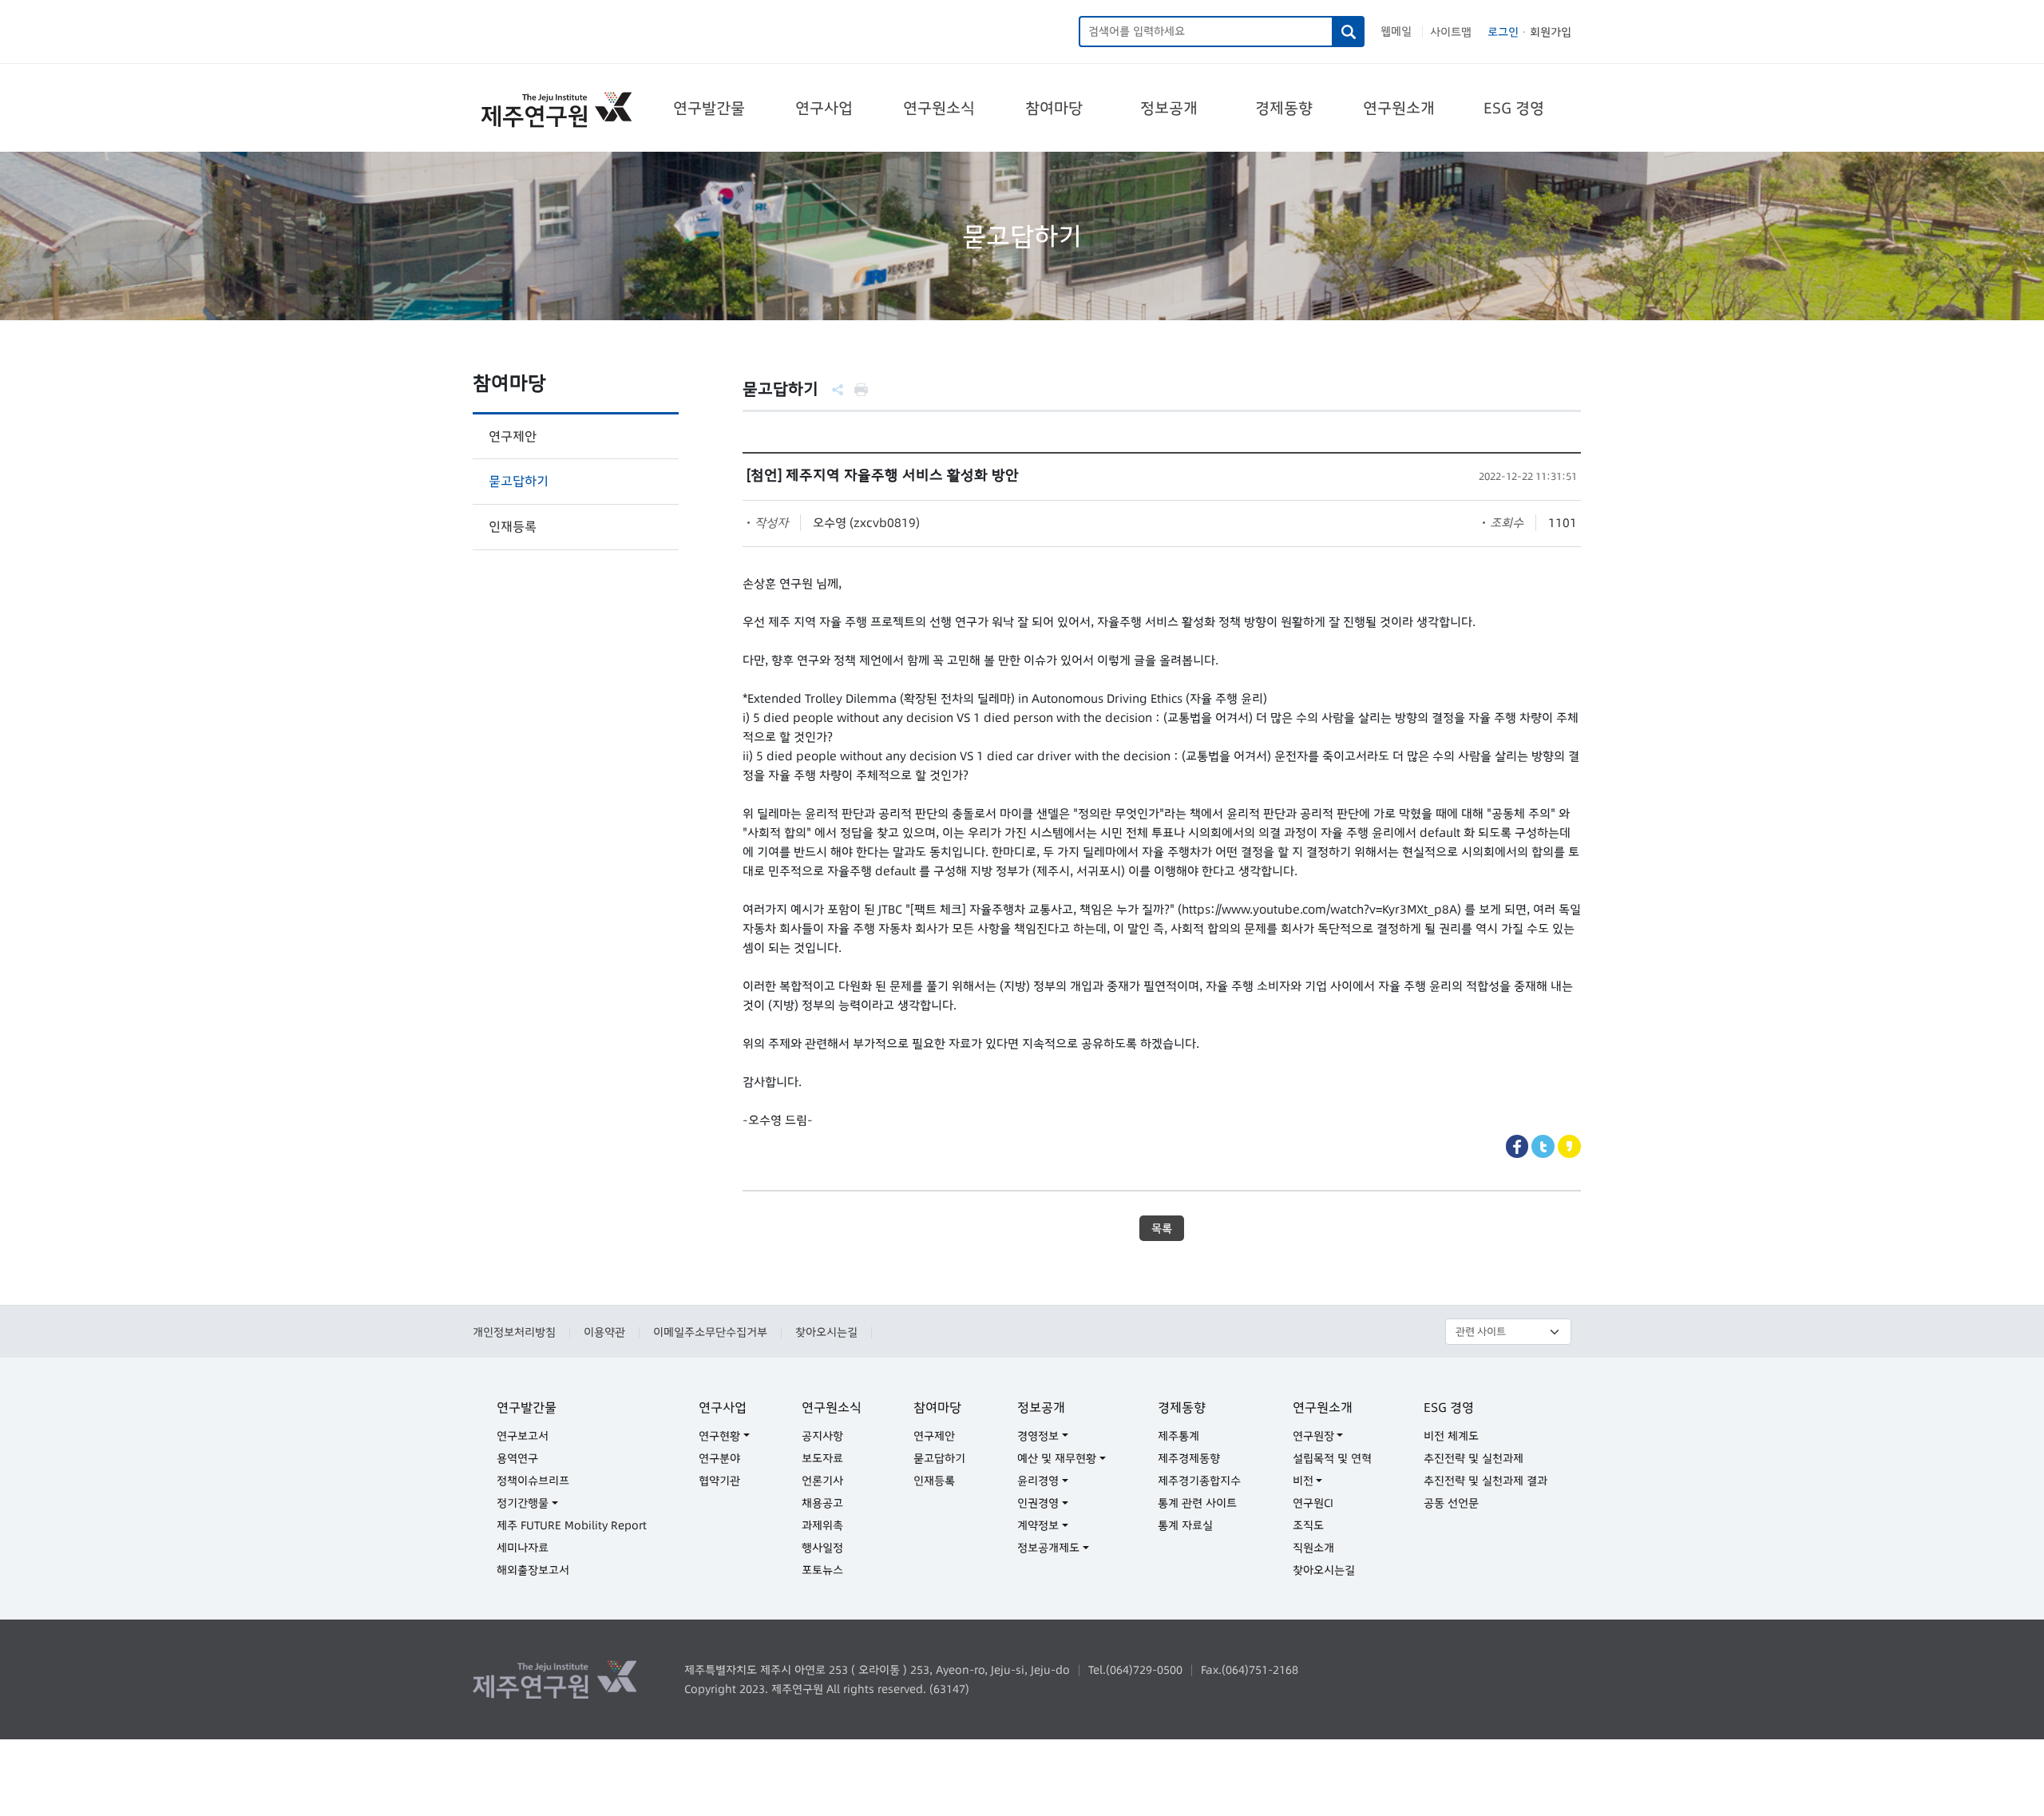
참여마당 (1054, 108)
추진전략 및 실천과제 (1474, 1458)
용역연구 (517, 1458)
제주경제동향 (1189, 1458)
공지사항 (822, 1436)
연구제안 (513, 436)
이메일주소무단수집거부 (710, 1332)
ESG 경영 (1514, 108)
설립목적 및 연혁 (1332, 1458)
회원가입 (1551, 32)
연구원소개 (1399, 108)
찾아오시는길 (826, 1332)
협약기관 (719, 1481)
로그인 (1503, 32)
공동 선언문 (1451, 1503)
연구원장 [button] (1313, 1436)
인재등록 (513, 526)
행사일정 (822, 1548)
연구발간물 (709, 108)
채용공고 (822, 1503)
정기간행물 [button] (523, 1503)
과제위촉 (822, 1525)
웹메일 (1396, 31)
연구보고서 (523, 1436)
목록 (1162, 1228)
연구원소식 (939, 108)
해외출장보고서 (533, 1570)
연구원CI (1313, 1503)
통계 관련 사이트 (1197, 1503)
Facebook (1517, 1146)
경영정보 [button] (1038, 1436)
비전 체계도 (1451, 1436)
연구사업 (824, 108)
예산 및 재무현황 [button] (1057, 1458)
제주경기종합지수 (1199, 1481)
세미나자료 (523, 1548)
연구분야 (719, 1458)
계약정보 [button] (1038, 1525)
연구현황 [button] (719, 1436)
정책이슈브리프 (533, 1481)
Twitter (1543, 1146)
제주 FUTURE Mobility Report (572, 1525)
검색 (1349, 32)
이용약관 (604, 1332)
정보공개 (1169, 108)
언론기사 (822, 1481)
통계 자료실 (1185, 1525)
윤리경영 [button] (1038, 1481)
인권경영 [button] (1038, 1503)
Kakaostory (1569, 1146)
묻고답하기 (519, 481)
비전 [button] (1303, 1481)
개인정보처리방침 (514, 1332)
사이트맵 (1451, 32)
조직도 (1308, 1525)
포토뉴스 (822, 1570)
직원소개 (1313, 1548)
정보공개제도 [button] (1048, 1548)
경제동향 (1284, 108)
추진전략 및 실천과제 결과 (1485, 1481)
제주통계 (1178, 1436)
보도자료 (822, 1458)
